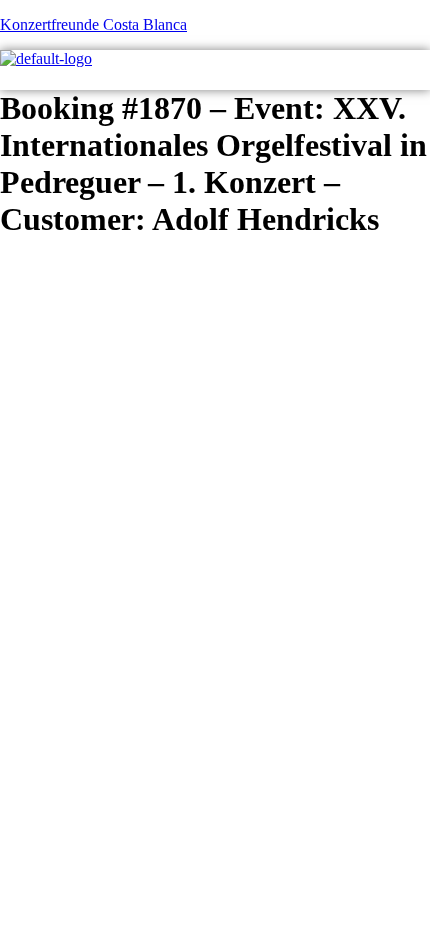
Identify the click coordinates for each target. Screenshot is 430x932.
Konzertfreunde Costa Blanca (93, 24)
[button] (422, 79)
